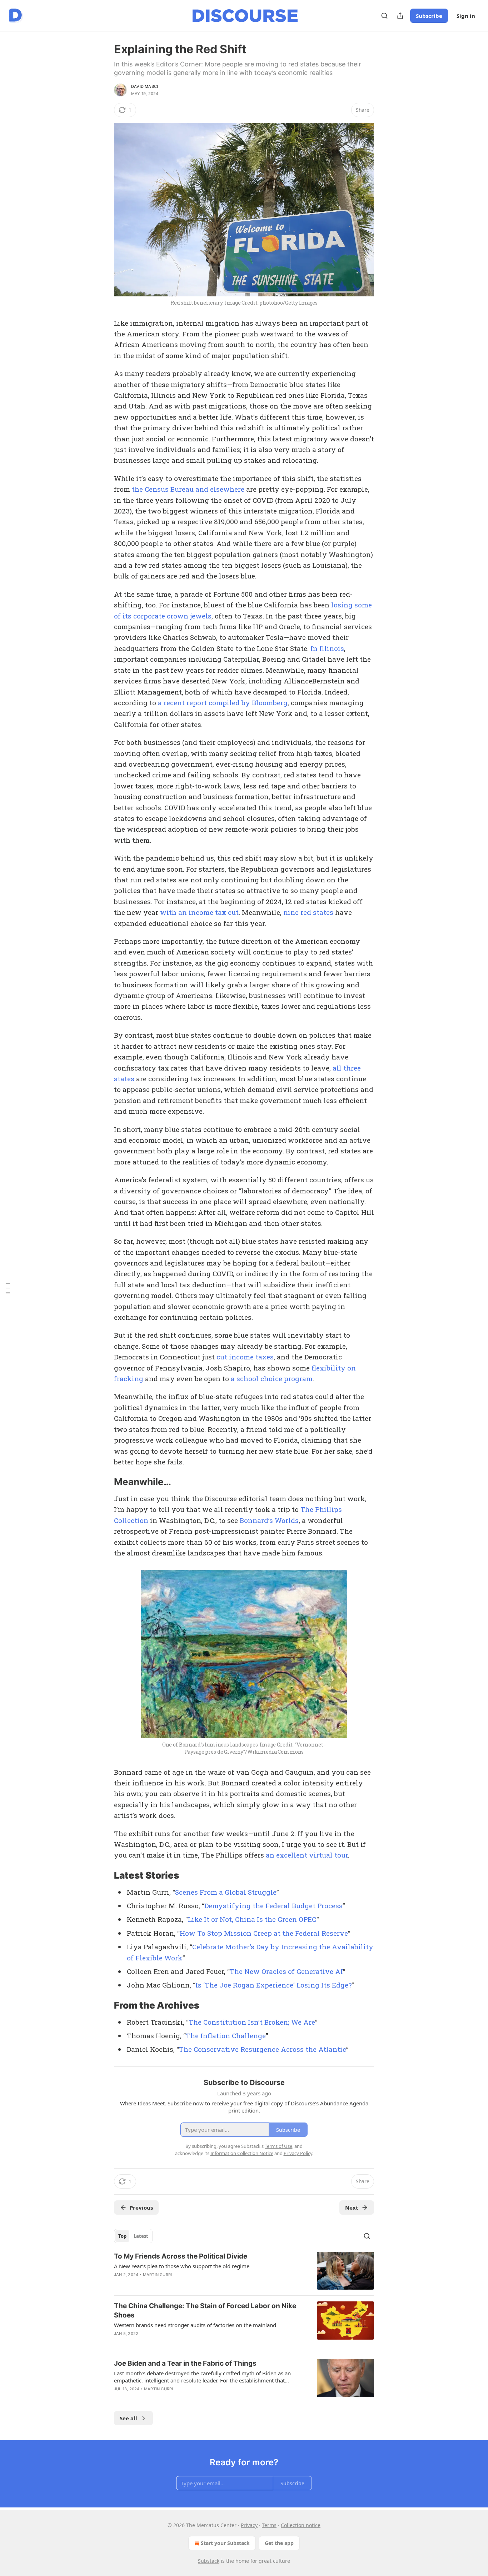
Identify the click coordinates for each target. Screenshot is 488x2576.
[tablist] (133, 2236)
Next (352, 2207)
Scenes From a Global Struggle (226, 1892)
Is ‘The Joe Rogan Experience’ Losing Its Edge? (273, 1985)
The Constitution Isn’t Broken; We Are (252, 2022)
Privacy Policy (298, 2153)
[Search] (384, 16)
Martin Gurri (157, 2275)
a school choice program (272, 1379)
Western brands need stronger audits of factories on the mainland (195, 2325)
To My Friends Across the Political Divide (181, 2256)
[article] (244, 2271)
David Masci (145, 86)
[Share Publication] (400, 16)
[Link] (104, 1482)
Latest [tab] (141, 2236)
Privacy (249, 2525)
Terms (269, 2525)
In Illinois (327, 648)
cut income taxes (245, 1357)
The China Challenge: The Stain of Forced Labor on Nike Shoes (205, 2311)
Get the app (279, 2543)
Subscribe (429, 16)
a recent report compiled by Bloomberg (223, 703)
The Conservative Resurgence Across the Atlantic (263, 2049)
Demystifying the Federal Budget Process (273, 1906)
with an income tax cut (199, 912)
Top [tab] (122, 2236)
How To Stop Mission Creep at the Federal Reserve (264, 1933)
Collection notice (301, 2525)
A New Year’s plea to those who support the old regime (182, 2266)
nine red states (308, 912)
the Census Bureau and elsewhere (188, 489)
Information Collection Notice (242, 2153)
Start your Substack (225, 2543)
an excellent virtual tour (307, 1855)
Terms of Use (278, 2146)
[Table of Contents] (8, 1288)
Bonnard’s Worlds (269, 1520)
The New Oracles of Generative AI (286, 1971)
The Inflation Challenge (226, 2036)
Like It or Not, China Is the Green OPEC (252, 1919)
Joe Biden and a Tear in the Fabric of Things (185, 2363)
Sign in (466, 16)
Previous (141, 2207)
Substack (209, 2561)
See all (128, 2418)
